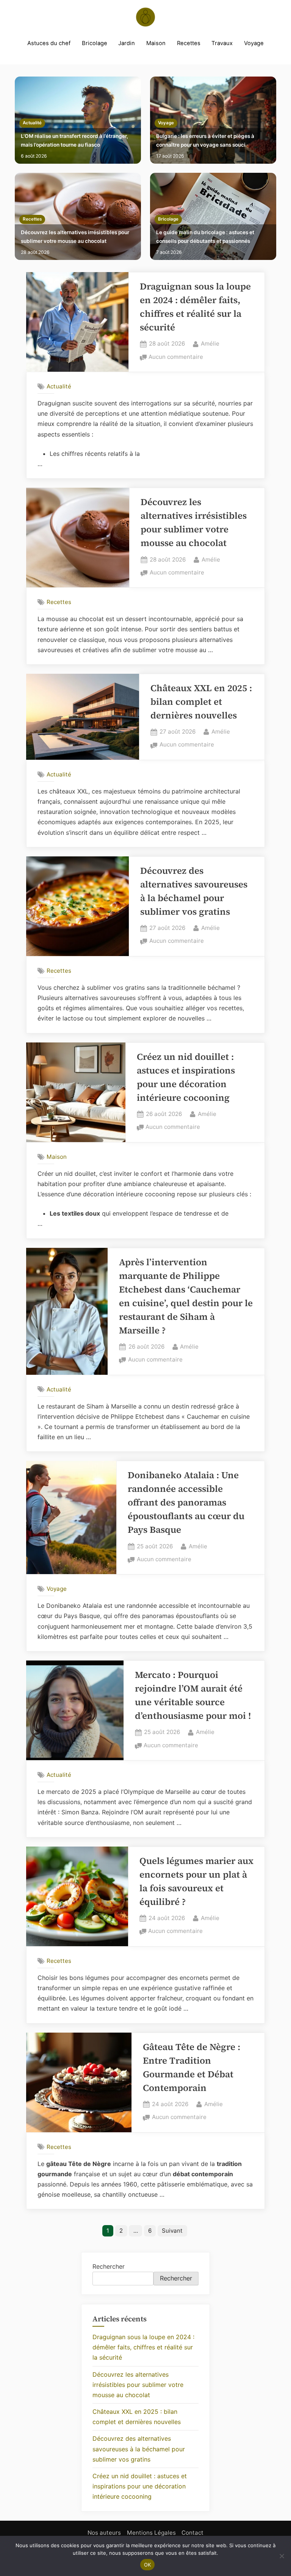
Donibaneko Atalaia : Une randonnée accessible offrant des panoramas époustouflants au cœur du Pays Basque (186, 1502)
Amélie (210, 343)
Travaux (222, 43)
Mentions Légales (151, 2533)
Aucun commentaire (176, 358)
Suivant (172, 2231)
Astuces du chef (49, 43)
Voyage (254, 43)
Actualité (32, 123)
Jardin (127, 43)
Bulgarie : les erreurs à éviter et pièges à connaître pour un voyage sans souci (205, 140)
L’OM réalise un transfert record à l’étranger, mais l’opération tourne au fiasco (74, 140)
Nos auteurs (104, 2533)
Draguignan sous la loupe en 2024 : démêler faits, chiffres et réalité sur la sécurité (143, 2347)
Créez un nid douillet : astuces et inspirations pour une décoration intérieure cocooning (140, 2486)
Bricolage (95, 43)
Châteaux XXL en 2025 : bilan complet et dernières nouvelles (201, 702)
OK (148, 2565)
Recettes (189, 43)
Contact (192, 2533)
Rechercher (109, 2266)
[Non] (282, 2556)
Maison (156, 43)
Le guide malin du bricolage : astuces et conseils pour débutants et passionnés (205, 237)
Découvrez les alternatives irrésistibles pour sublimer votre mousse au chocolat (75, 237)
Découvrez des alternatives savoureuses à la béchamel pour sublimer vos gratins (139, 2449)
